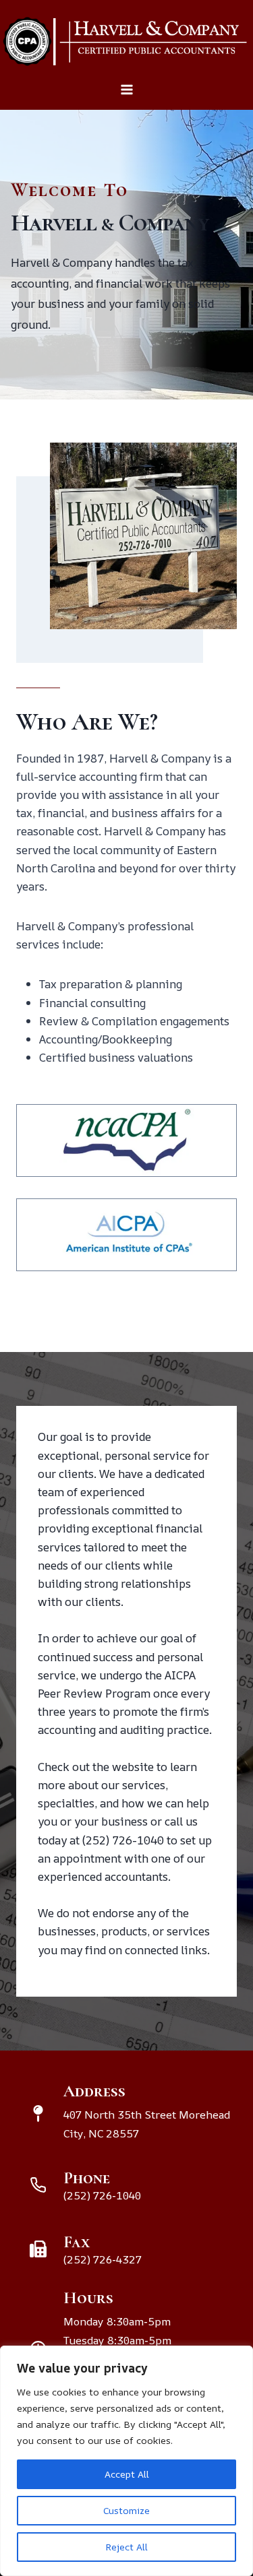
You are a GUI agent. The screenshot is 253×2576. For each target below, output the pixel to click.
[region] (126, 2461)
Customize (126, 2510)
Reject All (126, 2547)
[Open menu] (127, 96)
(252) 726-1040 (123, 1840)
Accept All (127, 2474)
